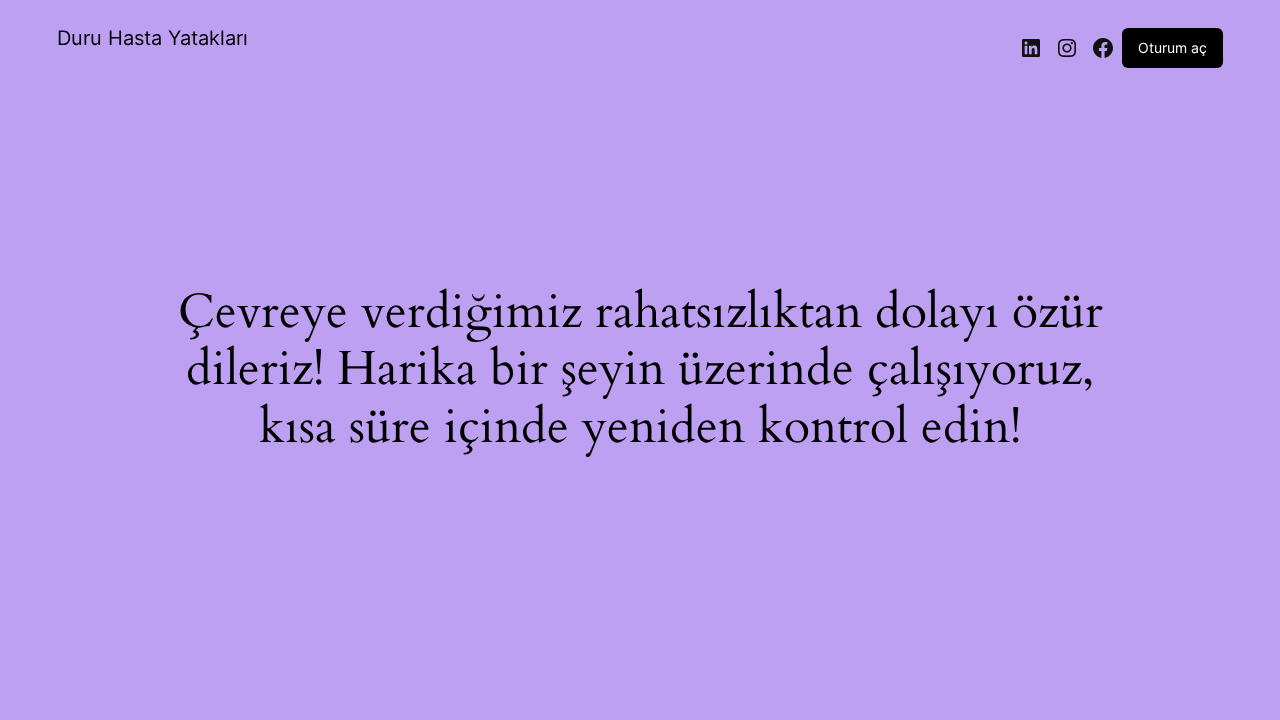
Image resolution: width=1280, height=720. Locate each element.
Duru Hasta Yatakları (152, 38)
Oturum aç (1172, 47)
